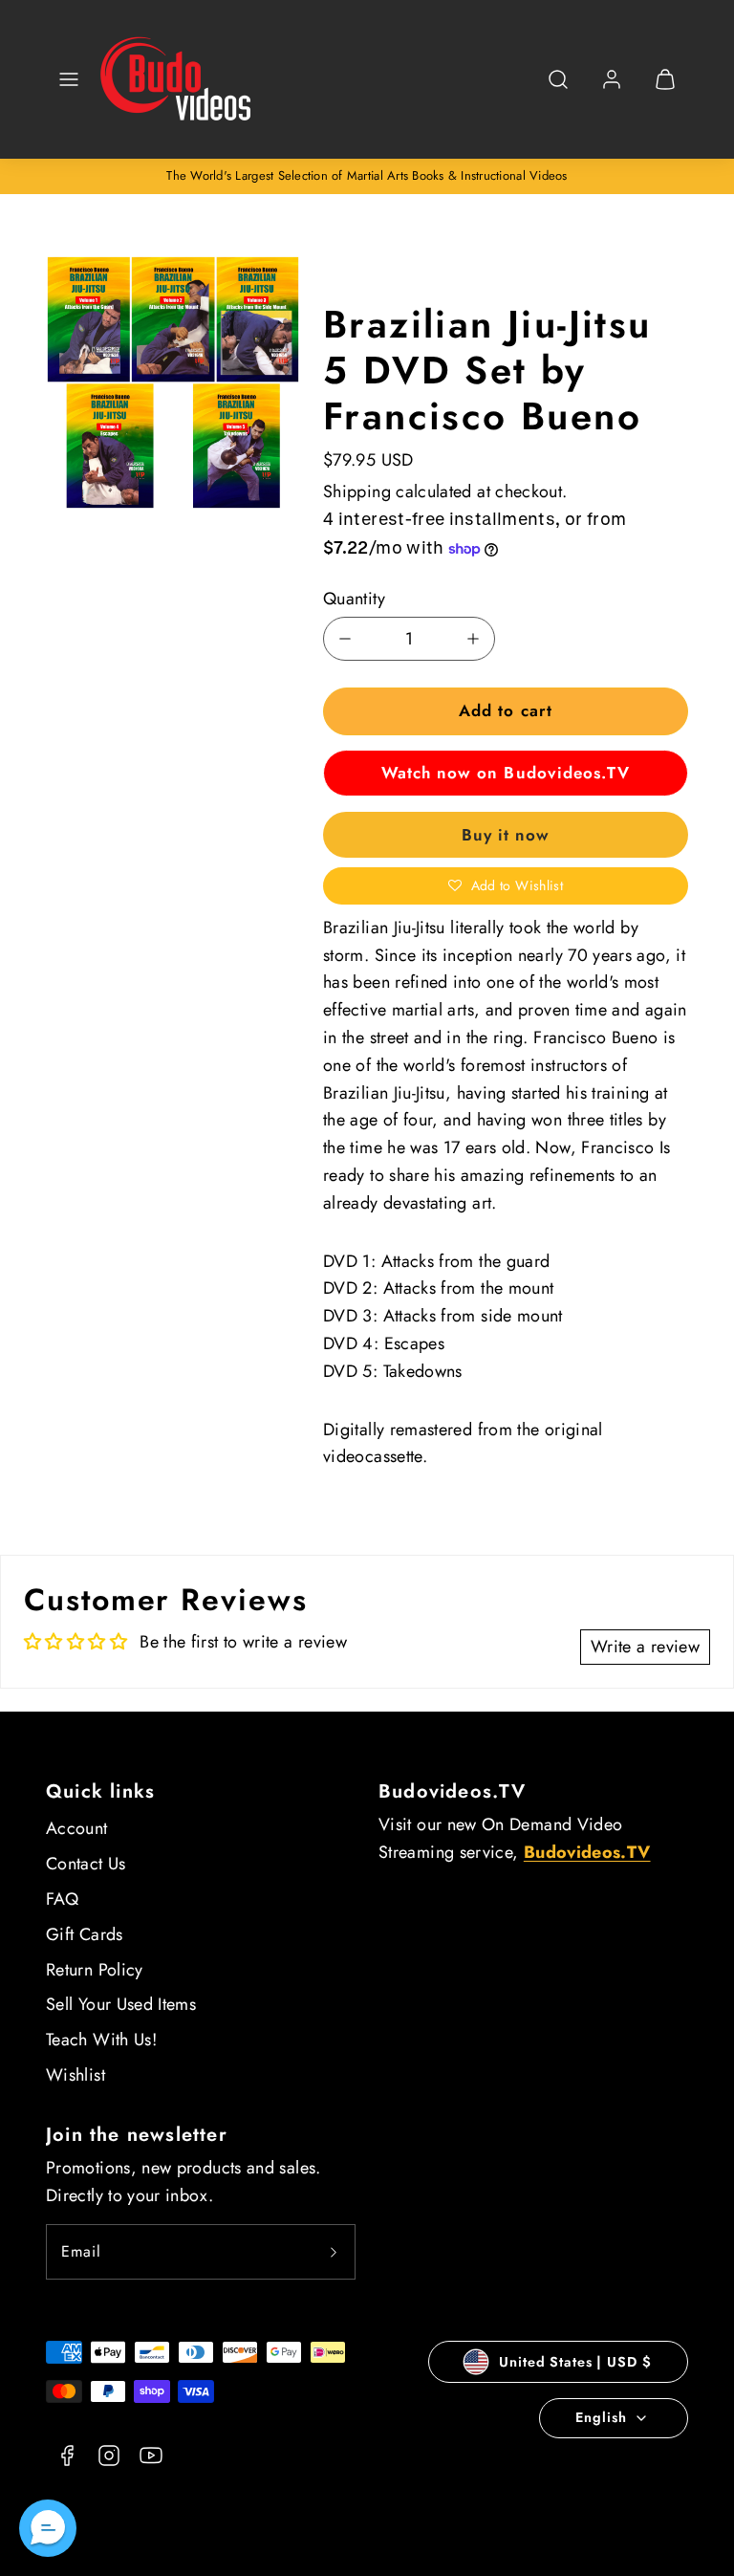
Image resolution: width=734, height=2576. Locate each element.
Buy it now (506, 835)
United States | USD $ (575, 2362)
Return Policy (95, 1970)
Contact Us (86, 1864)
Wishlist (76, 2075)
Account (77, 1828)
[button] (69, 79)
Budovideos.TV (453, 1791)
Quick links (100, 1791)
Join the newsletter (137, 2135)
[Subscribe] (334, 2252)
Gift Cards (85, 1934)
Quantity (354, 599)
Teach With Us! (101, 2040)
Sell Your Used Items (121, 2004)
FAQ (62, 1899)
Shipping (357, 491)
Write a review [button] (645, 1647)
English (601, 2417)
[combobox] (558, 89)
